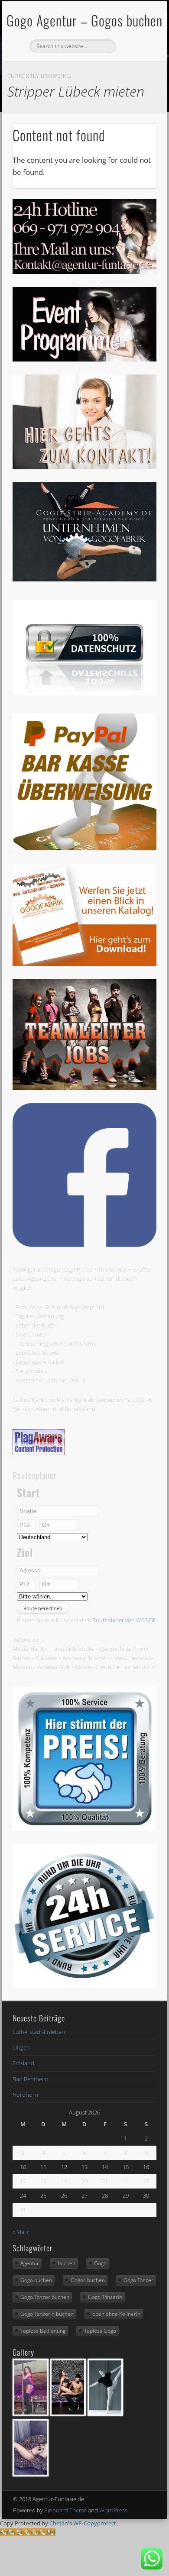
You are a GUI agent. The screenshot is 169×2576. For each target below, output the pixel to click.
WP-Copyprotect (95, 2523)
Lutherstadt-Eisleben (39, 2032)
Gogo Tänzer (138, 2280)
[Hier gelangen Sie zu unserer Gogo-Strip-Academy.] (84, 579)
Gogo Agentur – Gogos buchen (84, 20)
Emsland (23, 2063)
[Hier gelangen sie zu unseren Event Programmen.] (84, 359)
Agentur (30, 2263)
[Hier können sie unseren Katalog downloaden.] (84, 964)
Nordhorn (25, 2095)
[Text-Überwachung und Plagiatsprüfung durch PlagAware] (39, 1453)
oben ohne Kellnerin (116, 2314)
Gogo (100, 2263)
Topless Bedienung (43, 2331)
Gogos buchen (88, 2280)
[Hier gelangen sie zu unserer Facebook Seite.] (84, 1245)
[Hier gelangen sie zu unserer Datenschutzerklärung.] (84, 693)
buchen (67, 2263)
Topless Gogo (100, 2331)
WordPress (113, 2510)
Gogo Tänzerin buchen (47, 2314)
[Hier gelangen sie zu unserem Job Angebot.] (84, 1088)
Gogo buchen (36, 2280)
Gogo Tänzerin (105, 2297)
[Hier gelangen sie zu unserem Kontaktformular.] (84, 467)
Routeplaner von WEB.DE (124, 1620)
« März (21, 2232)
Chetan (59, 2523)
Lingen (21, 2047)
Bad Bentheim (30, 2079)
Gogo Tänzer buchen (45, 2297)
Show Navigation (135, 77)
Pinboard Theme (65, 2510)
